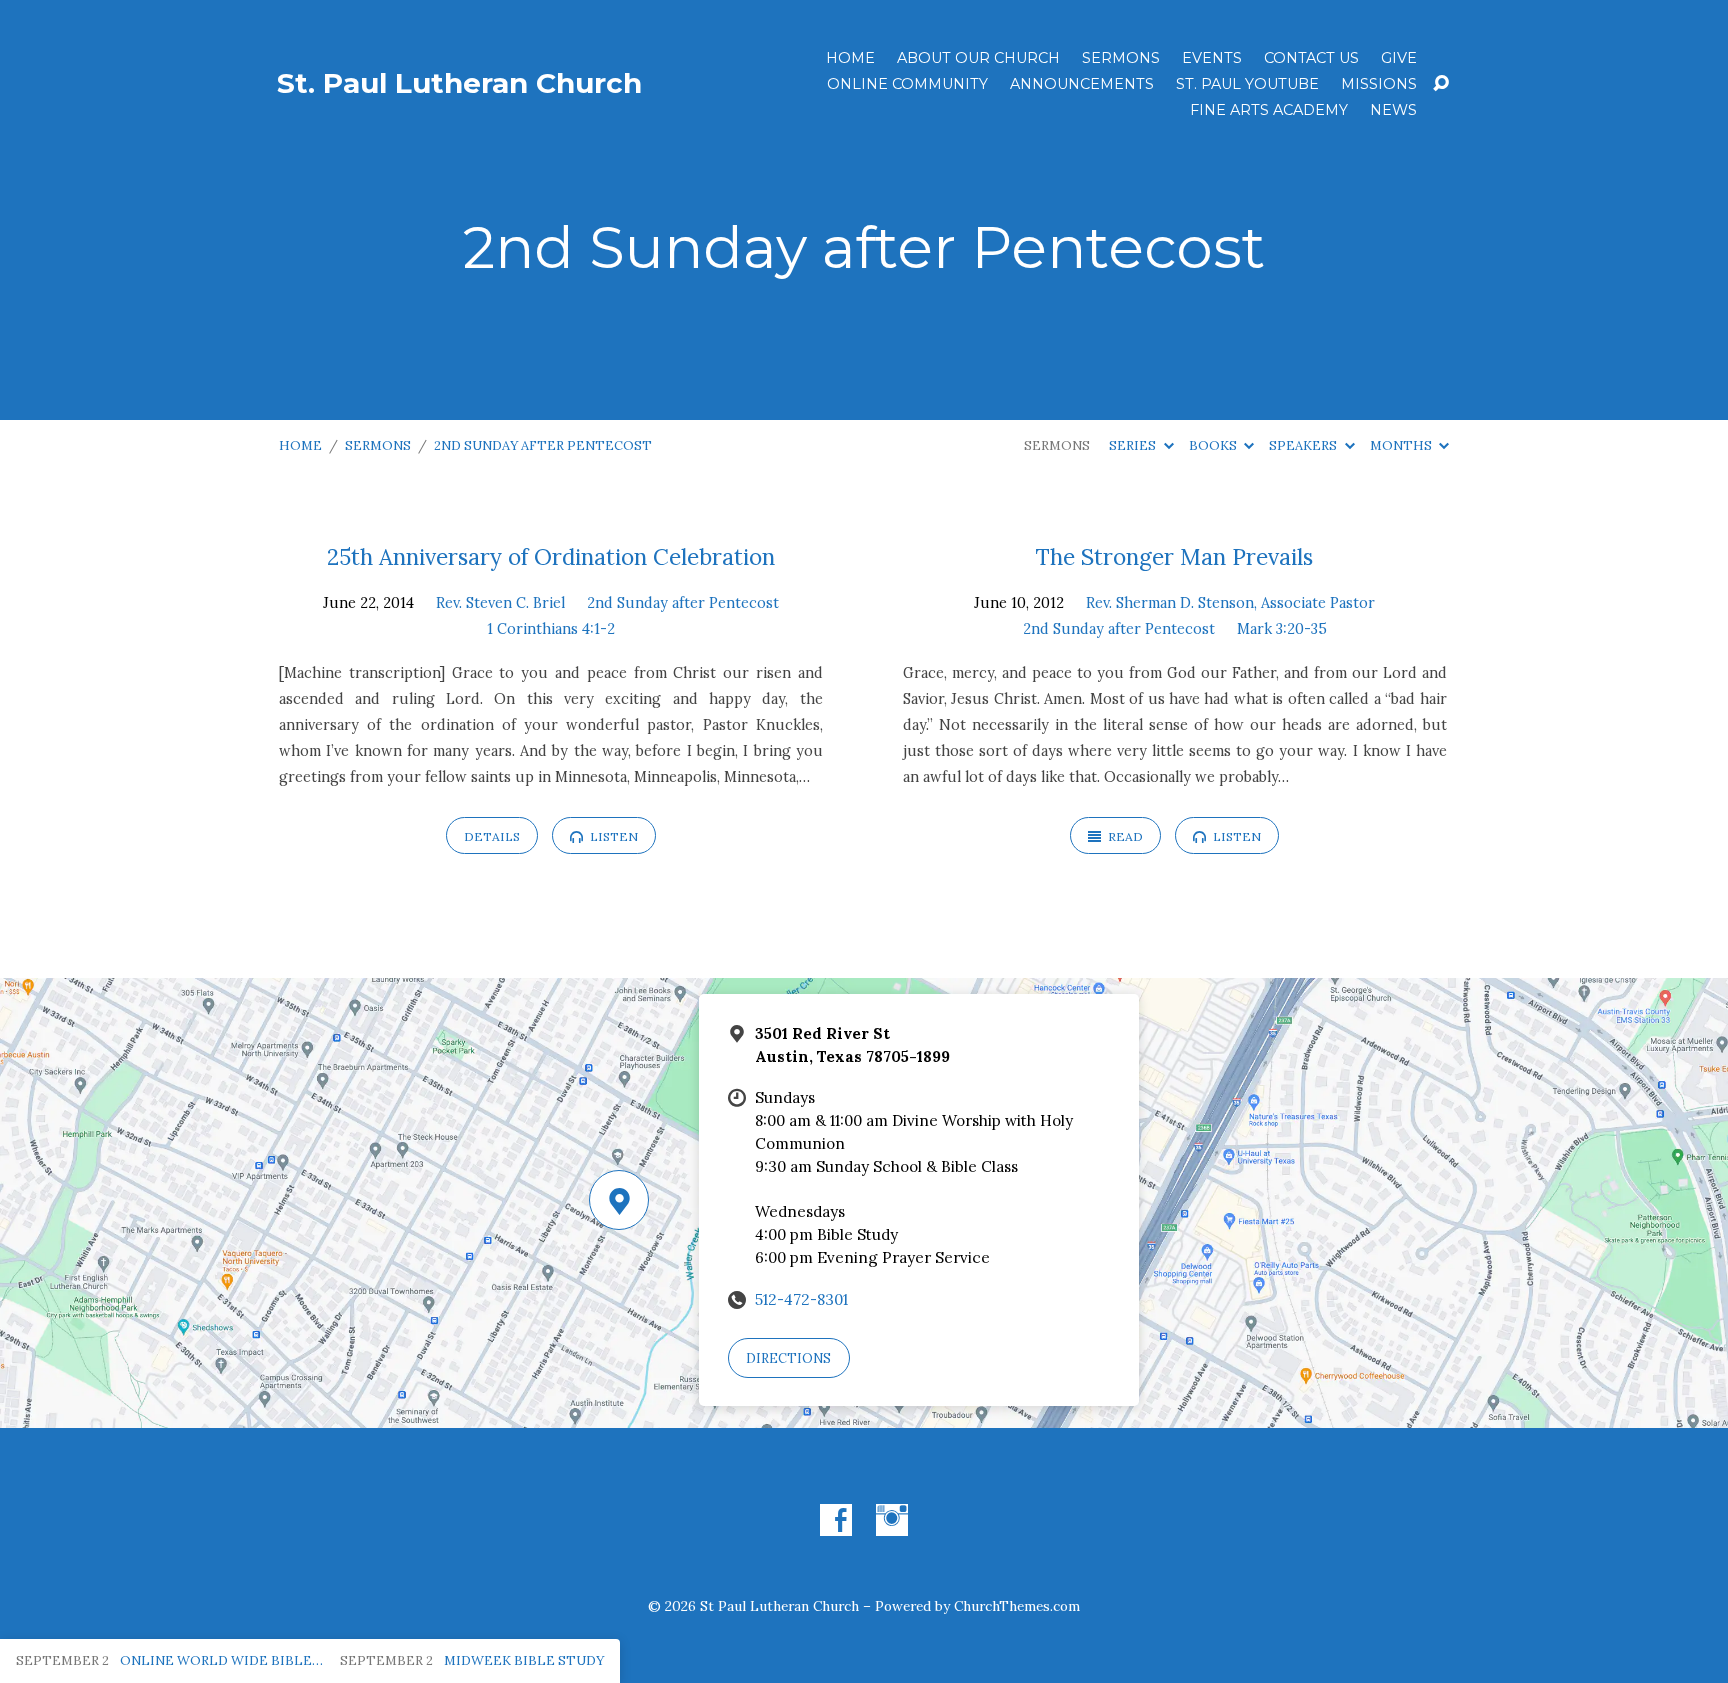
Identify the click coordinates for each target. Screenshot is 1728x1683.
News (1393, 110)
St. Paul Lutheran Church (459, 83)
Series (1134, 445)
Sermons (1121, 58)
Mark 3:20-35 (1282, 629)
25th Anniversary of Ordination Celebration (551, 556)
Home (850, 58)
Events (1212, 58)
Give (1399, 58)
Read (1124, 836)
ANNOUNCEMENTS (1082, 84)
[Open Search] (1441, 84)
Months (1402, 445)
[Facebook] (836, 1520)
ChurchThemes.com (1017, 1606)
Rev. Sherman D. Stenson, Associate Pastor (1230, 603)
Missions (1379, 84)
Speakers (1304, 445)
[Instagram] (892, 1520)
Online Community (907, 84)
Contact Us (1311, 58)
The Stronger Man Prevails (1174, 556)
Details (492, 836)
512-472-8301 (801, 1299)
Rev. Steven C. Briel (500, 603)
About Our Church (978, 58)
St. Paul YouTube (1247, 84)
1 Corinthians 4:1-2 (551, 629)
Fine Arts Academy (1269, 110)
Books (1214, 445)
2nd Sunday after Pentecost (543, 445)
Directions (788, 1358)
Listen (612, 836)
